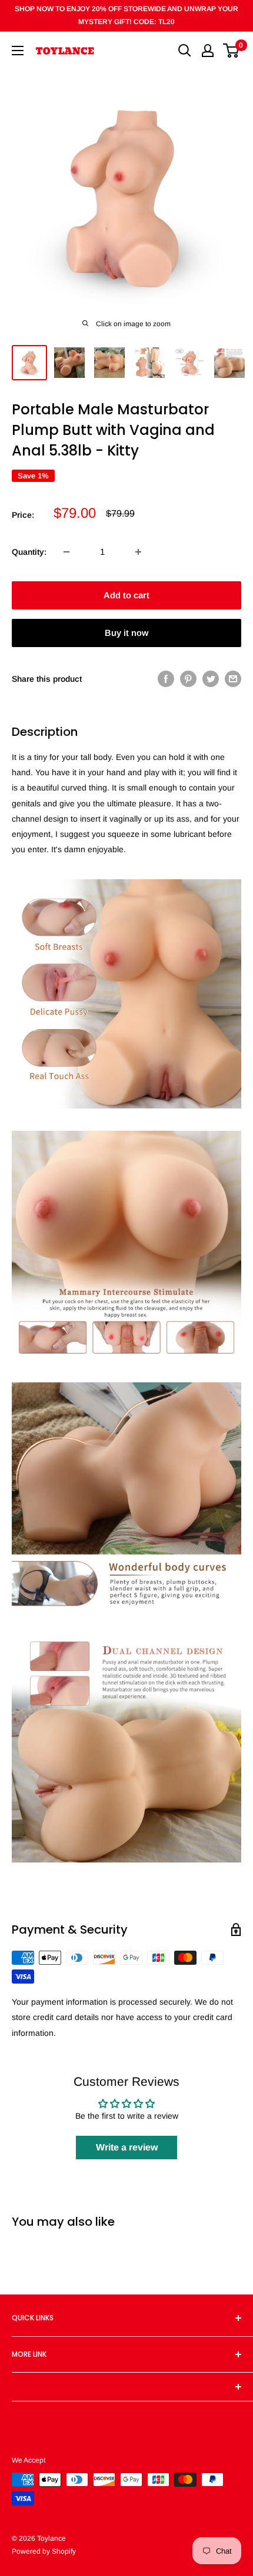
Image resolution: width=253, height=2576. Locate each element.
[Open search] (185, 51)
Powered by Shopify (44, 2551)
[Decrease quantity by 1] (66, 552)
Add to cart (126, 595)
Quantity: (29, 552)
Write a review (127, 2147)
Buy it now (126, 633)
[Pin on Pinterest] (188, 679)
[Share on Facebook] (166, 679)
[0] (232, 51)
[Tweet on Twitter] (211, 679)
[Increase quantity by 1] (138, 552)
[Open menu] (18, 51)
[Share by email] (233, 679)
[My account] (208, 51)
